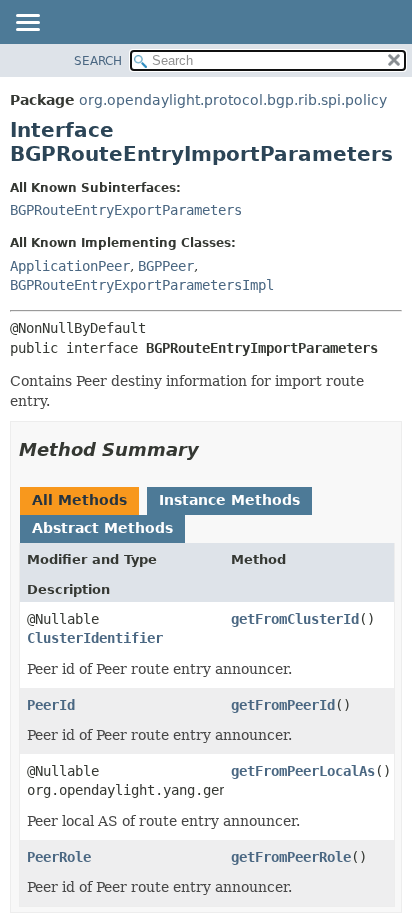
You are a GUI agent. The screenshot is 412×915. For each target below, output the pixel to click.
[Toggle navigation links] (27, 24)
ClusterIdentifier (95, 638)
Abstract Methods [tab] (102, 528)
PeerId (51, 705)
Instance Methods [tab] (229, 500)
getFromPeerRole (291, 857)
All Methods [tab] (79, 500)
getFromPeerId (283, 705)
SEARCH (98, 61)
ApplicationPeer (70, 266)
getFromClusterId (295, 619)
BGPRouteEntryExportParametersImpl (142, 285)
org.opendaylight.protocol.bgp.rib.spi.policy (233, 100)
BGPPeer (166, 266)
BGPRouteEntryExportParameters (126, 210)
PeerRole (59, 857)
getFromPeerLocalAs (303, 771)
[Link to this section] (213, 449)
